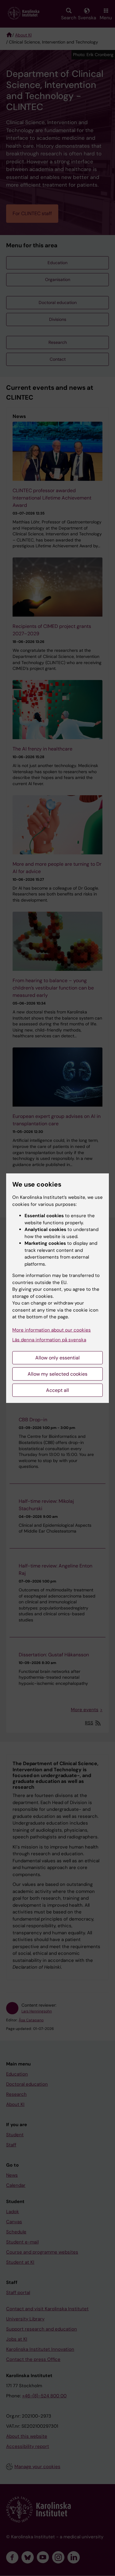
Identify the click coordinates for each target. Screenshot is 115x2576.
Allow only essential (57, 1358)
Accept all (57, 1390)
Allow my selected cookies (57, 1374)
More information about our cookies (52, 1330)
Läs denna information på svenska (49, 1340)
